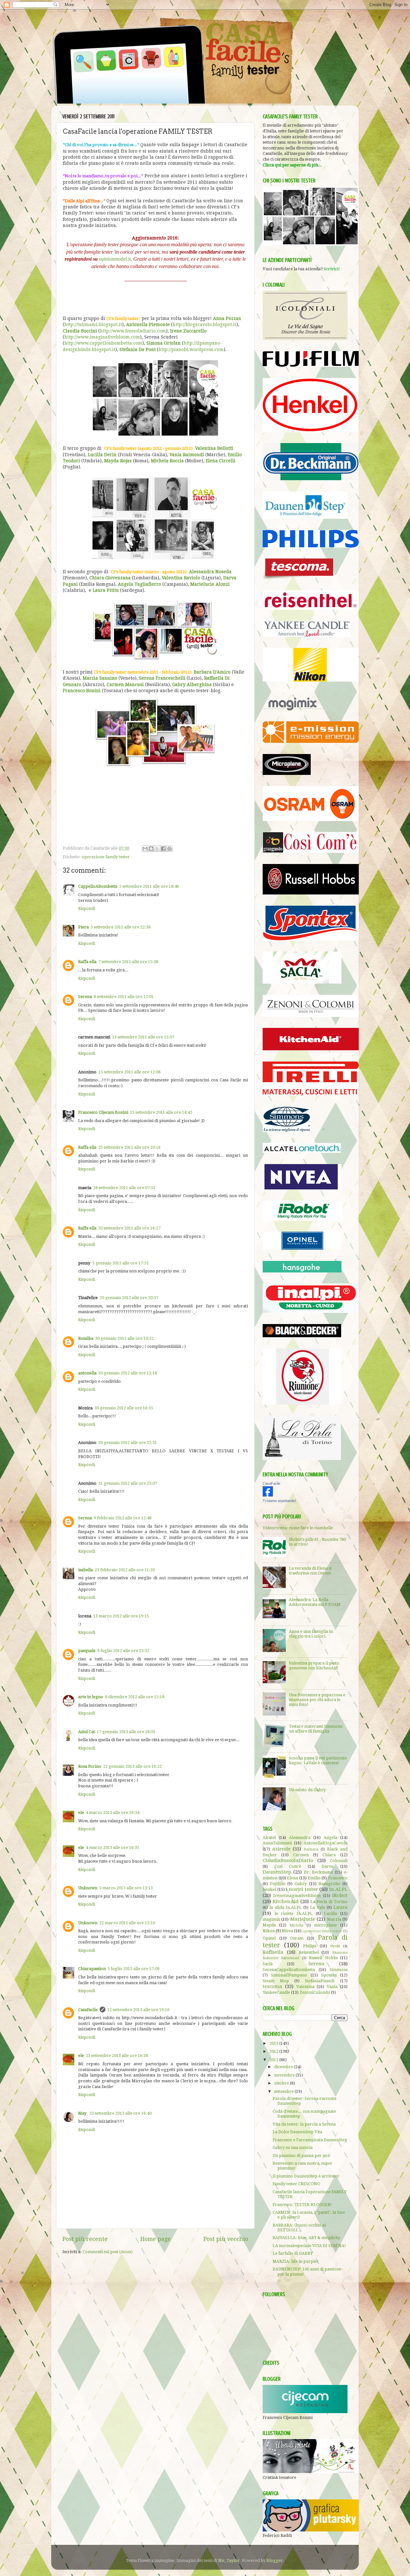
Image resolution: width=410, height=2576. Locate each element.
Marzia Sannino (100, 678)
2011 (274, 2060)
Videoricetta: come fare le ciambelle (298, 1528)
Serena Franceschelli (162, 678)
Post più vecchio (226, 2239)
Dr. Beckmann (319, 1872)
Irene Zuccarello (188, 331)
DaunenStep (277, 1872)
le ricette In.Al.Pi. (294, 1913)
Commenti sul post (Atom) (108, 2252)
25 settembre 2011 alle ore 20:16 (129, 1147)
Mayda (269, 1925)
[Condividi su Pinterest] (169, 849)
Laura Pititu (106, 590)
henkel (269, 1889)
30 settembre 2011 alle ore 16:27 (129, 1228)
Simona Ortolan (164, 343)
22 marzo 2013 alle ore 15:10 (127, 1923)
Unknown (88, 1888)
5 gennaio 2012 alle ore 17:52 (120, 1263)
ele (81, 1812)
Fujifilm (278, 1884)
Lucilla (330, 1913)
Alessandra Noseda (210, 572)
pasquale (87, 1651)
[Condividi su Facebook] (163, 849)
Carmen (301, 1855)
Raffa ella (87, 962)
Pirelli (335, 1946)
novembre (285, 2075)
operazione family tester (106, 857)
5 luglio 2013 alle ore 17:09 (134, 1969)
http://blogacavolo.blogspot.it (205, 324)
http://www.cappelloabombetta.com (103, 343)
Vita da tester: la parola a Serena (304, 2124)
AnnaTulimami (277, 1843)
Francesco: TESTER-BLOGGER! (302, 2205)
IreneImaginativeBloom (297, 1896)
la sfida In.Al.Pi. (286, 1907)
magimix (271, 1919)
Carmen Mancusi (125, 684)
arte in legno (91, 1697)
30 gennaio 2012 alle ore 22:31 (128, 1443)
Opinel (269, 1938)
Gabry (301, 1884)
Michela (296, 1925)
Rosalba (86, 1338)
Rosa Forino (90, 1766)
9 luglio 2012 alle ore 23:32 (123, 1651)
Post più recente (85, 2239)
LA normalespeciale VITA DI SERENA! (309, 2246)
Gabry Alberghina (192, 684)
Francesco (338, 1878)
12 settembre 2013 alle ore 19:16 (138, 2010)
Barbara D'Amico (212, 672)
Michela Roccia (167, 461)
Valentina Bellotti (214, 448)
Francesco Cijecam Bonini (103, 1112)
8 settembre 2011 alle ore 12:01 (124, 997)
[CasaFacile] (268, 1495)
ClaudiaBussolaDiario (288, 1860)
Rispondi (87, 908)
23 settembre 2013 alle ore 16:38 (117, 2056)
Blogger (275, 2560)
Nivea (287, 1931)
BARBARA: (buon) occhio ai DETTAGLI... (299, 2228)
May (83, 2113)
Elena (292, 1878)
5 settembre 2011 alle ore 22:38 (121, 927)
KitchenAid (286, 1901)
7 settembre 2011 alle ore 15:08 (128, 962)
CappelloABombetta (98, 886)
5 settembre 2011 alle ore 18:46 (149, 886)
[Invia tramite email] (145, 849)
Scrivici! (332, 269)
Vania (332, 1987)
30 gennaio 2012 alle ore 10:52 (124, 1338)
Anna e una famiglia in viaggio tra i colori (311, 1634)
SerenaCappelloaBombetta (289, 1970)
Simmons (339, 1970)
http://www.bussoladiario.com (133, 331)
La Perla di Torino (329, 1902)
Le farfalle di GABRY (293, 2253)
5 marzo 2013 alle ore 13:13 (126, 1888)
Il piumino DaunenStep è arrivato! (306, 2176)
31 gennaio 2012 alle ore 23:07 (128, 1483)
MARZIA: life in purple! (295, 2261)
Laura (340, 1907)
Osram (297, 1938)
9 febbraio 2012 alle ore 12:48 (123, 1518)
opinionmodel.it (115, 259)
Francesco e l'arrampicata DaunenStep (310, 2140)
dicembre (284, 2067)
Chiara (329, 1855)
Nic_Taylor (229, 2560)
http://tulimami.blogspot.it (93, 324)
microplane (326, 1925)
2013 (274, 2043)
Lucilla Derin (102, 455)
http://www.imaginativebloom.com (102, 337)
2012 (274, 2051)
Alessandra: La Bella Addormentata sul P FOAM (315, 1602)
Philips (310, 1946)
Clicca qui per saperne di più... (292, 165)
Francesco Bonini (82, 691)
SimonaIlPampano (289, 1975)
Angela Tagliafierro (139, 584)
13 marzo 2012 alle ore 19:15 (121, 1616)
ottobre (282, 2083)
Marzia (334, 1919)
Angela (330, 1838)
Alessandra (300, 1838)
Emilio (314, 1878)
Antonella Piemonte (148, 324)
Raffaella (273, 1952)
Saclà (268, 1964)
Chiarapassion (92, 1969)
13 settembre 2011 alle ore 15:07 (143, 1037)
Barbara (311, 1849)
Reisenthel (309, 1952)
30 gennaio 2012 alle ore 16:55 (124, 1408)
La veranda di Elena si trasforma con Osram (310, 1571)
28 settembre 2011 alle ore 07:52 (124, 1188)
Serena (85, 997)
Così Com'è (288, 1866)
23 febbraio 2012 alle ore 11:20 (125, 1570)
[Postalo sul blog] (151, 849)
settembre (284, 2091)
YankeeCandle (276, 1992)
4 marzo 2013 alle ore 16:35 (113, 1847)
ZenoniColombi (315, 1992)
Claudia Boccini (80, 331)
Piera (83, 927)
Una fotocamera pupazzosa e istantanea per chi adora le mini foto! (317, 1700)
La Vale (317, 1907)
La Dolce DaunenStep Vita (297, 2132)
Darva (328, 1866)
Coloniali (339, 1861)
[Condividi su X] (157, 849)
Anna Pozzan (227, 318)
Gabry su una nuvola (293, 2148)
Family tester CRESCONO (296, 2184)
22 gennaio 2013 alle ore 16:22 (132, 1766)
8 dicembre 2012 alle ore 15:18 (135, 1697)
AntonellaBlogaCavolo (326, 1843)
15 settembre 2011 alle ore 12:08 (129, 1072)
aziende (281, 1849)
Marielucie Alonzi (210, 584)
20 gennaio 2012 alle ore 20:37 (129, 1298)
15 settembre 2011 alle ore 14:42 (161, 1112)
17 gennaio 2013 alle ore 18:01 (126, 1732)
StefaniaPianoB (320, 1981)
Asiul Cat (86, 1732)
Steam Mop (276, 1981)
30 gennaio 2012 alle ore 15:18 (128, 1373)
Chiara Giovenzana (110, 578)
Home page (156, 2239)
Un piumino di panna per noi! (302, 2156)
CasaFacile (88, 2010)
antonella (87, 1373)
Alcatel (269, 1838)
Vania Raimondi (187, 455)
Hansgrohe (329, 1884)
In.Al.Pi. (338, 1889)
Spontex (329, 1975)
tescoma (272, 1986)
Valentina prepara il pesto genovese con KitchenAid (314, 1666)
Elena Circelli (221, 461)
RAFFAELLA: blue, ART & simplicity (306, 2238)
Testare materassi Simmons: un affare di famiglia (316, 1729)
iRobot (340, 1895)
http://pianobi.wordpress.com (191, 349)
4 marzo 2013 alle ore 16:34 (113, 1812)
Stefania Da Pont (138, 349)
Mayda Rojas (118, 461)
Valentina (305, 1987)
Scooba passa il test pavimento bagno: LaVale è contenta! (318, 1760)
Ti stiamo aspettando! (279, 1501)
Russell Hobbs (323, 1958)
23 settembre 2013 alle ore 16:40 (120, 2113)
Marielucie (303, 1919)
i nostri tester (302, 1889)
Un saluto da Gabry (307, 1790)
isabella (86, 1570)
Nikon (269, 1931)
